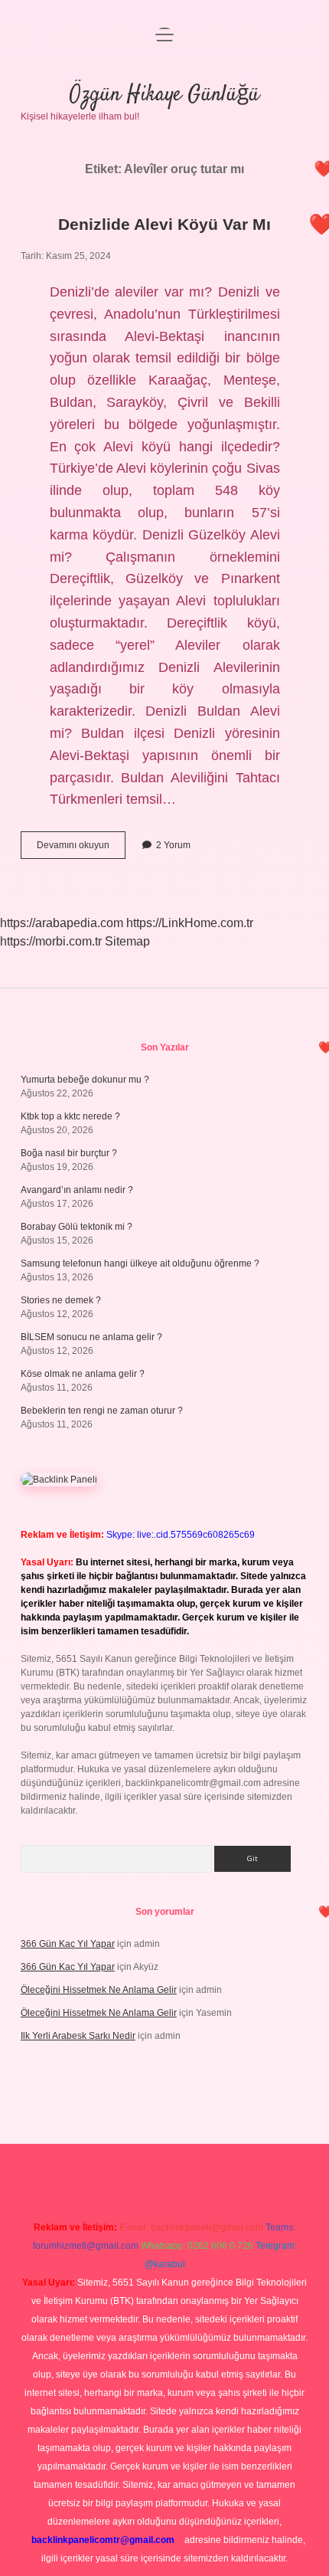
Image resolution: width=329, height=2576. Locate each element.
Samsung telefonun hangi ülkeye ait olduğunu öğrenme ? (140, 1263)
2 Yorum (173, 845)
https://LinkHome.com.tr (190, 923)
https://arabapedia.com (62, 923)
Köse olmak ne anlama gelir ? (83, 1374)
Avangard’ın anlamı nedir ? (77, 1190)
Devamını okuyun (81, 849)
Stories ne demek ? (61, 1300)
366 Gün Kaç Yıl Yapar (68, 1944)
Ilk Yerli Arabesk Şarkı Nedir (78, 2036)
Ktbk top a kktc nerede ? (70, 1116)
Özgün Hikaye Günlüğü (164, 95)
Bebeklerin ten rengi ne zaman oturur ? (102, 1411)
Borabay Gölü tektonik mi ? (77, 1227)
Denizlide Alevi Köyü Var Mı (164, 224)
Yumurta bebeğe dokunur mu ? (85, 1080)
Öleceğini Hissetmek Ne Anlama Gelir (99, 1990)
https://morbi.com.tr (51, 941)
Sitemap (127, 941)
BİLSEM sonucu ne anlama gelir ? (91, 1337)
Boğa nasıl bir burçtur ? (69, 1153)
